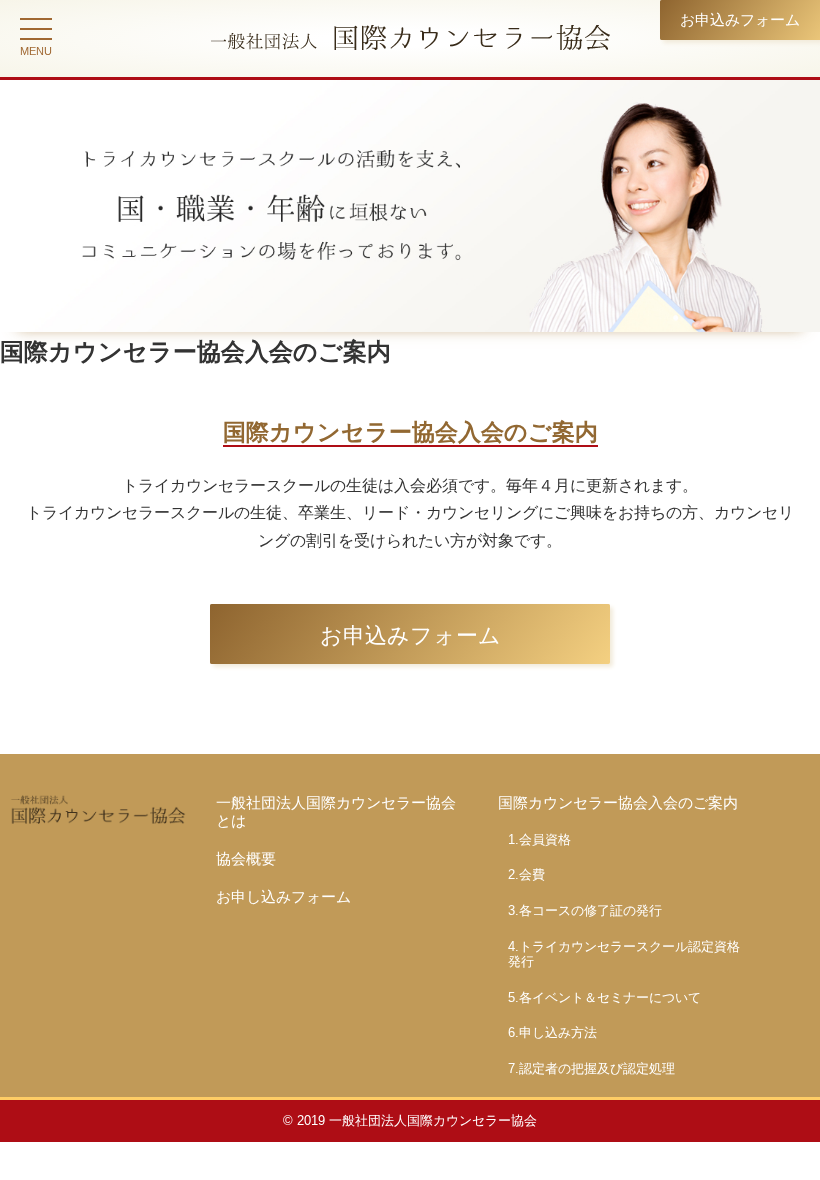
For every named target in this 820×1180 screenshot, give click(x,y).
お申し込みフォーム (283, 896)
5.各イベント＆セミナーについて (604, 997)
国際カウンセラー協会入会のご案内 (618, 802)
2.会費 (526, 874)
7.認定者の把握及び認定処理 (591, 1068)
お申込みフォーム (740, 19)
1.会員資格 (539, 839)
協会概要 (246, 858)
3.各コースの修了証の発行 (585, 910)
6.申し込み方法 (552, 1032)
